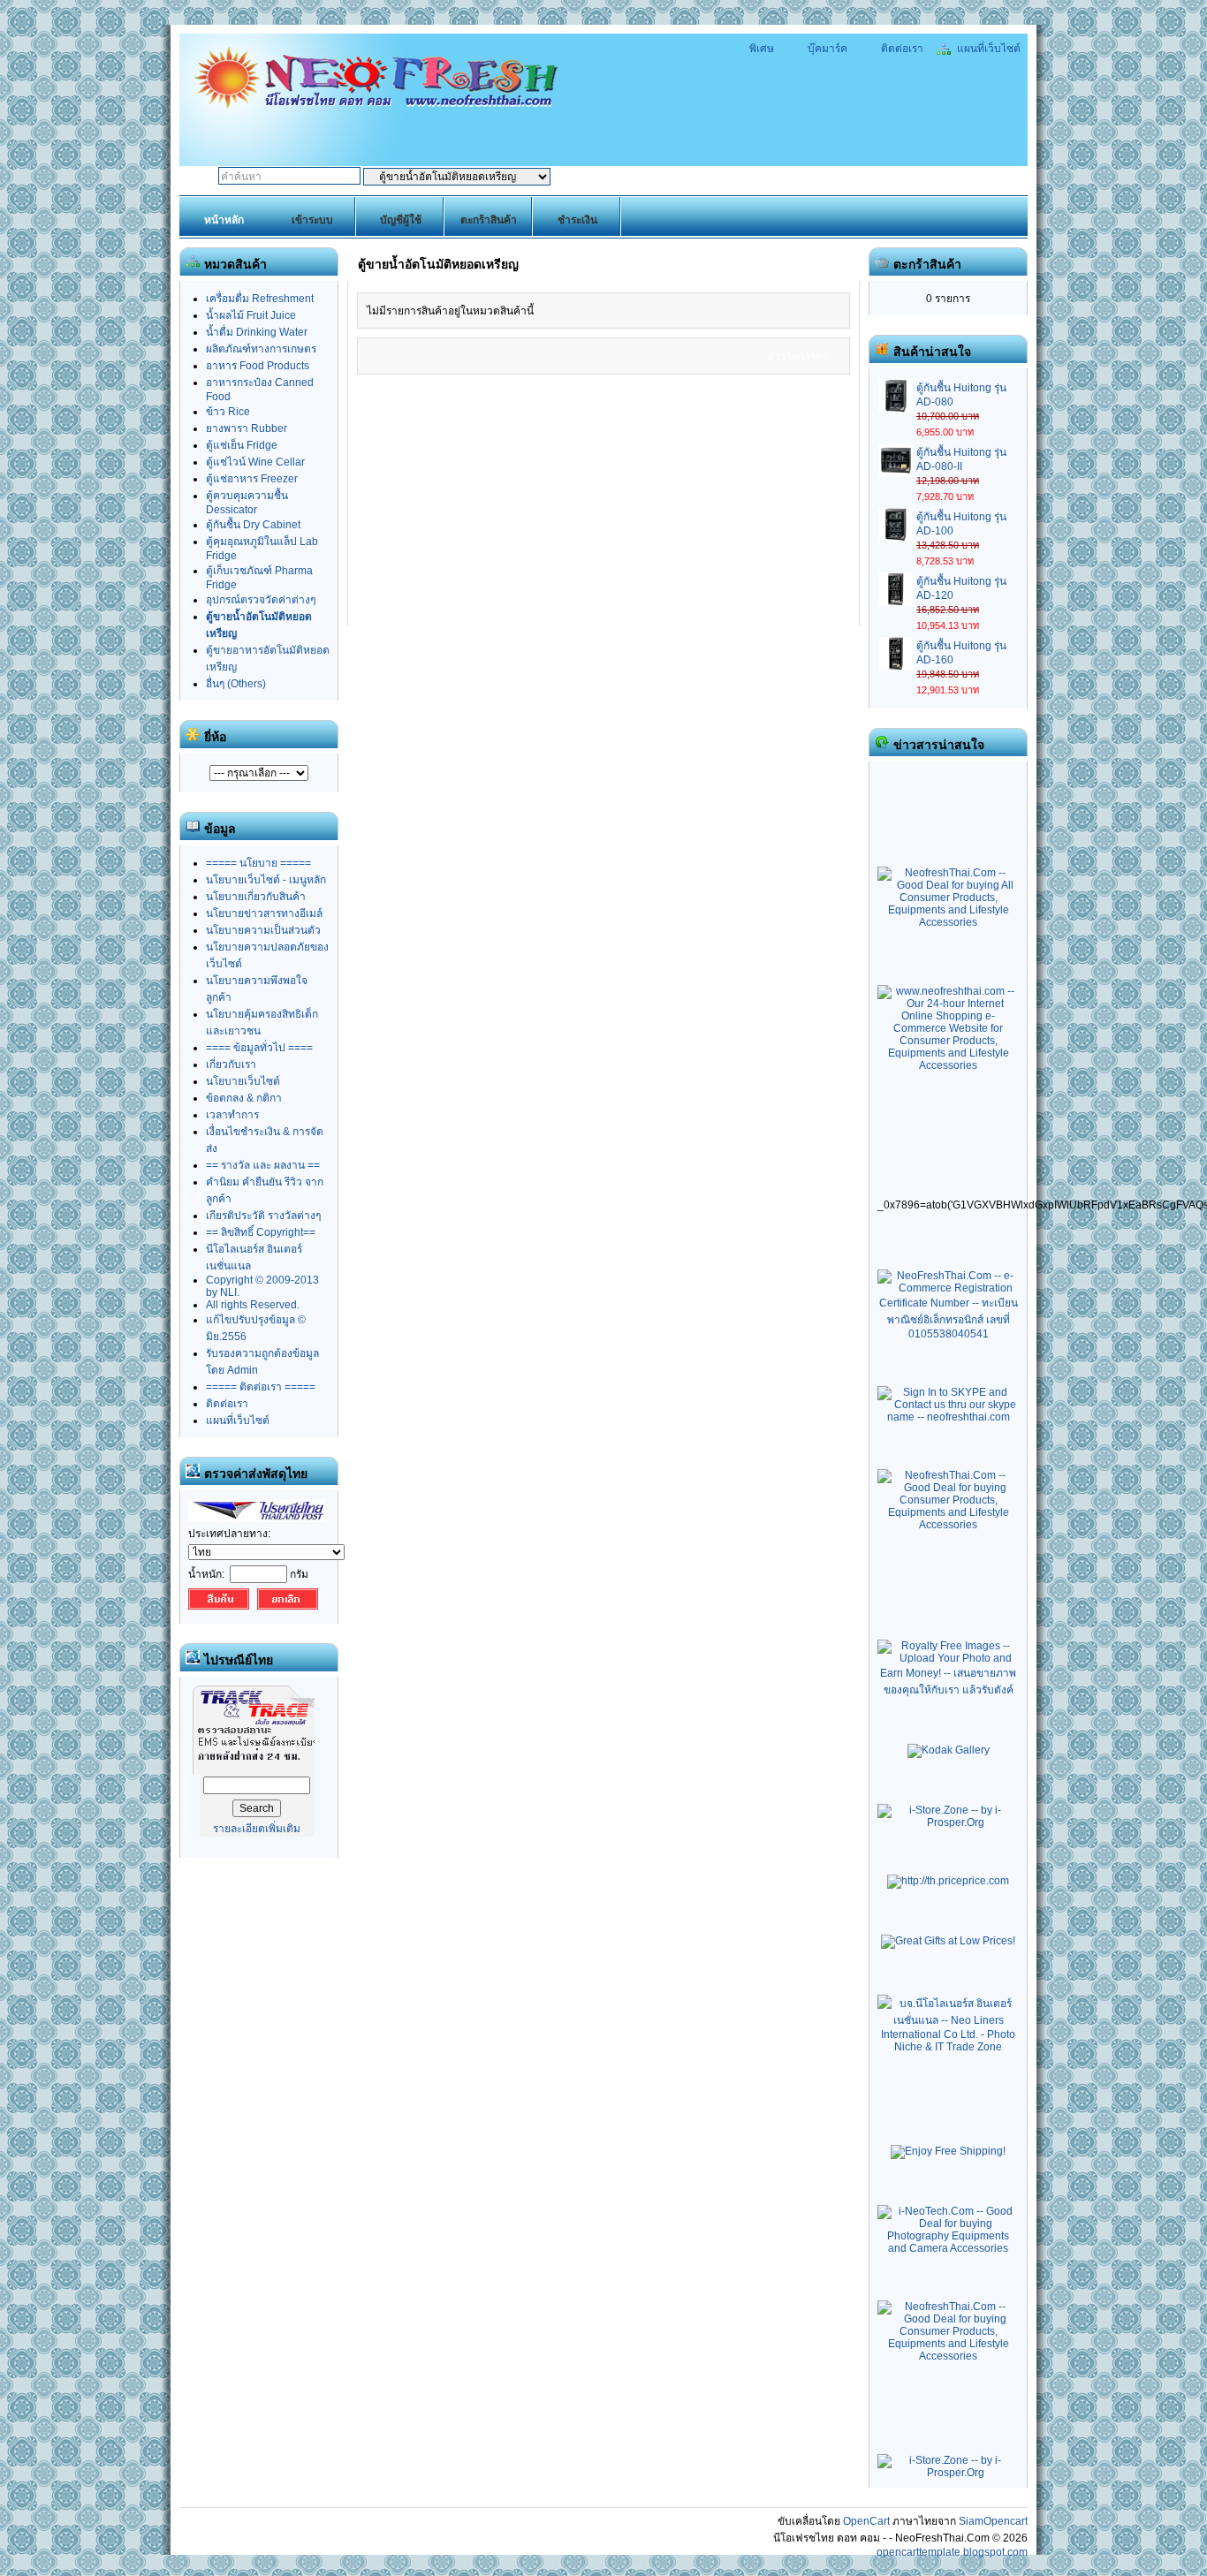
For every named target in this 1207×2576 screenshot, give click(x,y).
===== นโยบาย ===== (258, 863)
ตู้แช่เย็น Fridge (242, 445)
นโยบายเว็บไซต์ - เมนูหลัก (266, 880)
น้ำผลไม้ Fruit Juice (251, 315)
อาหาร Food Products (258, 366)
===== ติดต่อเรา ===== (261, 1387)
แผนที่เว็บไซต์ (987, 49)
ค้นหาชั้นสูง (654, 178)
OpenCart (866, 2521)
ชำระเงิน (577, 220)
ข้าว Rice (228, 412)
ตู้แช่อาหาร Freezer (252, 479)
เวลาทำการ (232, 1115)
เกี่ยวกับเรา (231, 1064)
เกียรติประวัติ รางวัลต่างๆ (263, 1216)
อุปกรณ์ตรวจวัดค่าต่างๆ (261, 600)
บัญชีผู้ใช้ (401, 220)
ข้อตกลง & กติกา (244, 1098)
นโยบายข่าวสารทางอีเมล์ (264, 913)
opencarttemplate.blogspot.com (952, 2552)
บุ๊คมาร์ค (827, 49)
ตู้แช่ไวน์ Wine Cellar (255, 462)
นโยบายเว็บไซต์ (243, 1081)
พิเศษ (762, 49)
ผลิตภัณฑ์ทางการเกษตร (261, 349)
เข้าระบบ (312, 220)
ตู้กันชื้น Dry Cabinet (253, 525)
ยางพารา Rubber (247, 428)
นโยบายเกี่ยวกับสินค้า (256, 897)
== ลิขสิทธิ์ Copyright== (261, 1232)
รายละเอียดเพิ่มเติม (257, 1829)
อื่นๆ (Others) (236, 684)
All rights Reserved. (253, 1305)
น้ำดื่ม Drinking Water (257, 332)
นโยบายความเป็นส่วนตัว (263, 930)
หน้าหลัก (224, 220)
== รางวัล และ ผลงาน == (263, 1165)
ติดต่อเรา (901, 49)
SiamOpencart (993, 2521)
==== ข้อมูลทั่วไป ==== (259, 1048)
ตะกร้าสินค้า (489, 220)
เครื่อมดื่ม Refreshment (260, 299)
